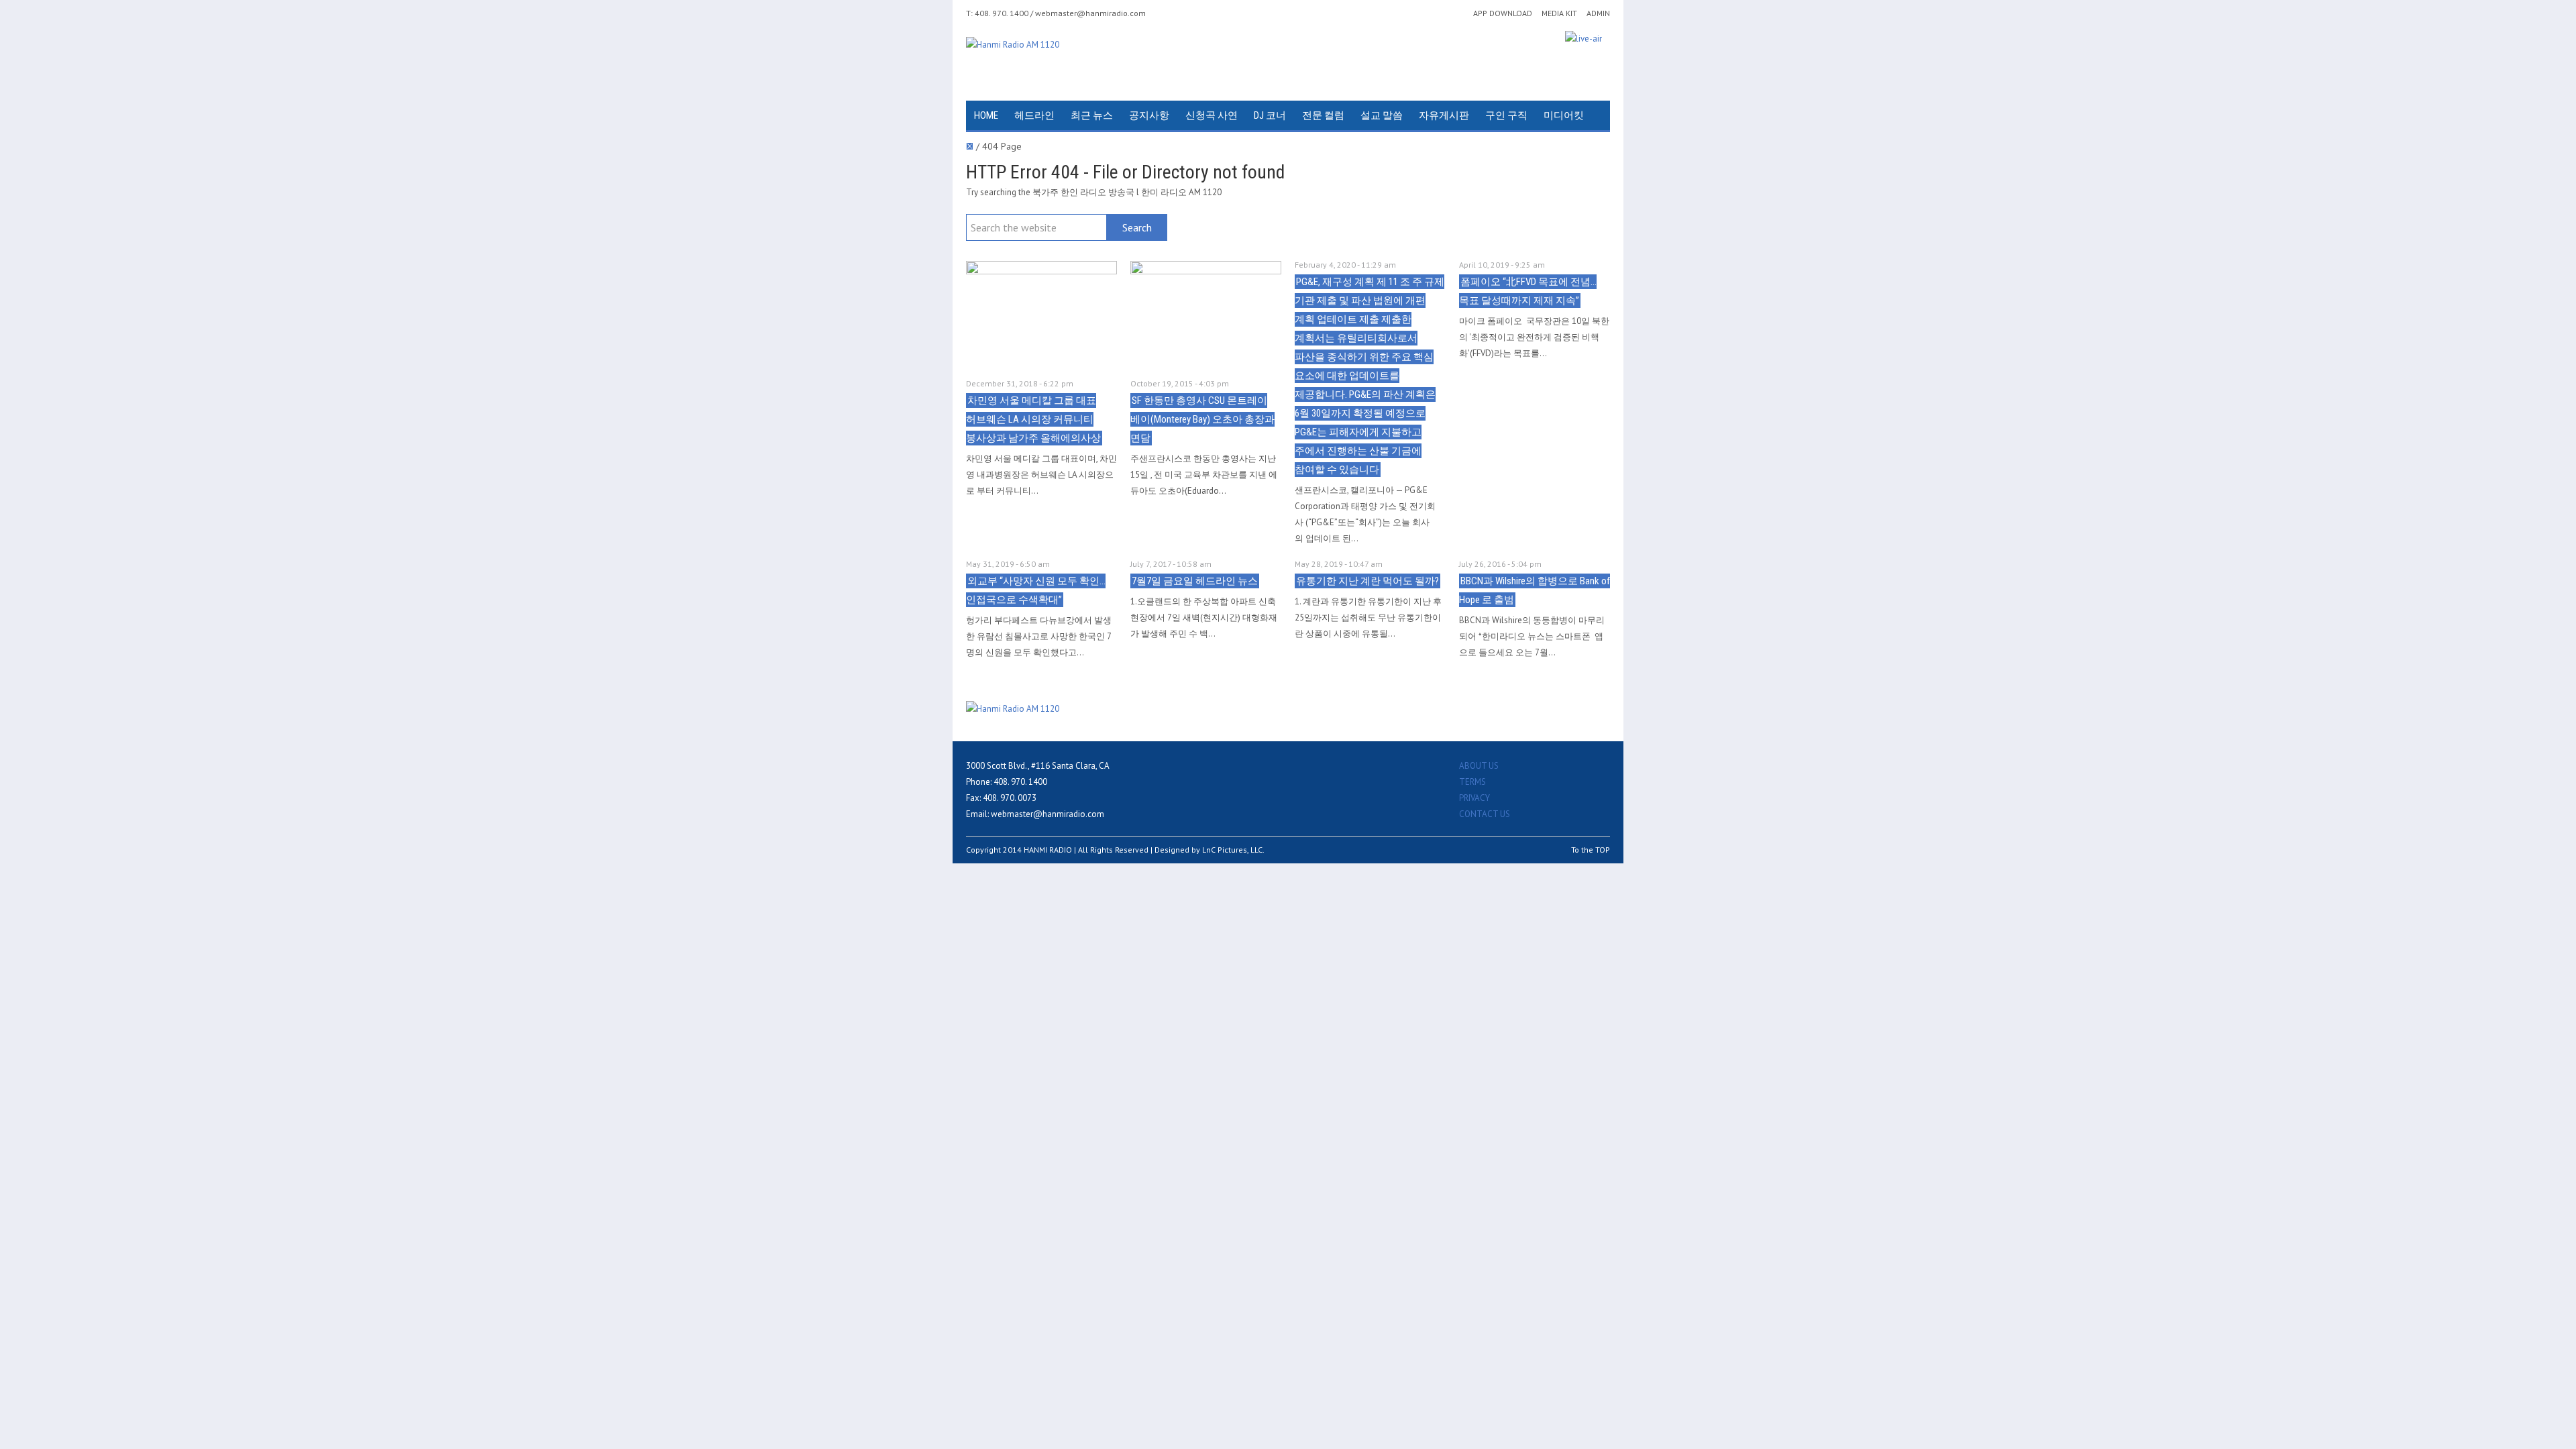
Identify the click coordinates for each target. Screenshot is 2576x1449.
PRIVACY (1474, 798)
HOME (986, 115)
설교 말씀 (1382, 115)
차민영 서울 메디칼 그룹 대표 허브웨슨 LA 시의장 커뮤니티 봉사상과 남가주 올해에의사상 (1033, 419)
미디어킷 (1564, 115)
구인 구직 (1506, 115)
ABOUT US (1479, 766)
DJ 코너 (1270, 115)
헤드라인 (1034, 115)
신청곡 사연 (1212, 115)
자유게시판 (1444, 115)
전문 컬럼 (1323, 115)
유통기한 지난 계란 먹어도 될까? (1367, 581)
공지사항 (1149, 115)
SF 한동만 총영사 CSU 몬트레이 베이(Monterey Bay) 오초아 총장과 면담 (1202, 419)
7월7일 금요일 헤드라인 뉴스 (1195, 581)
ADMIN (1598, 13)
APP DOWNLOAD (1503, 13)
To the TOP (1591, 850)
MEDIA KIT (1559, 13)
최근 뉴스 (1092, 115)
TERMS (1472, 782)
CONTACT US (1485, 814)
